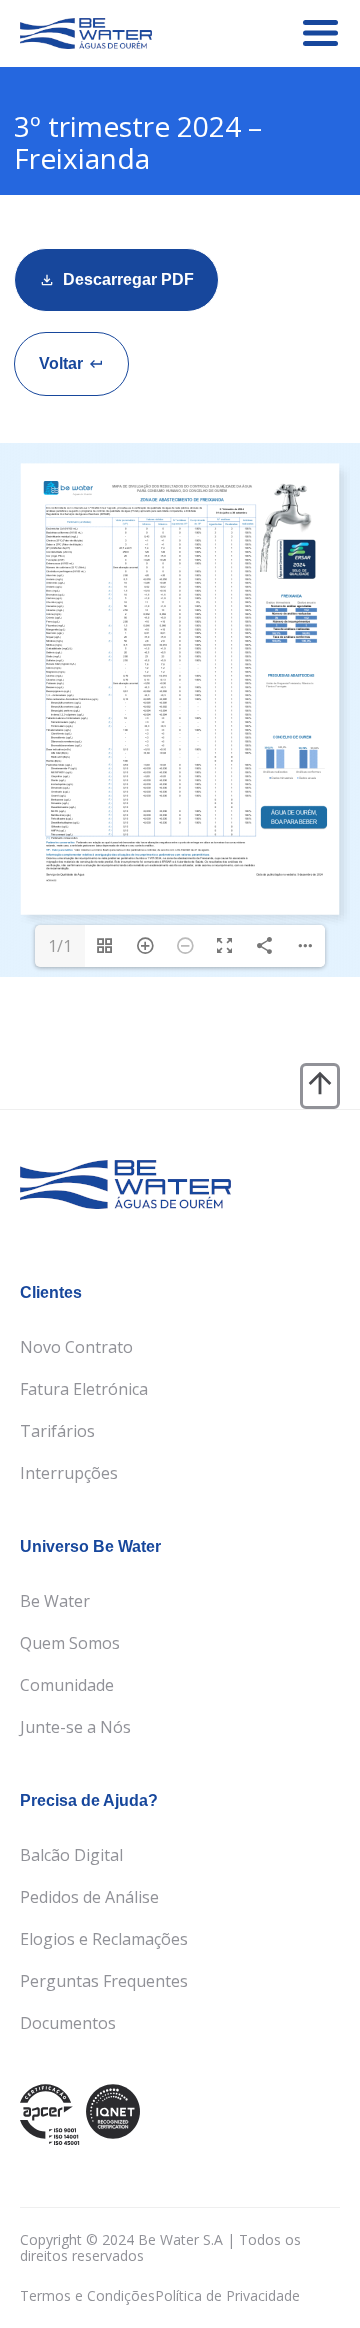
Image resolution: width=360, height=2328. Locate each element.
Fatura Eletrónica (84, 1389)
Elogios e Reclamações (104, 1939)
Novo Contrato (76, 1347)
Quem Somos (70, 1643)
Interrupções (69, 1473)
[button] (71, 364)
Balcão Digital (71, 1855)
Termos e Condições (87, 2295)
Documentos (68, 2023)
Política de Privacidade (227, 2295)
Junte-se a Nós (75, 1727)
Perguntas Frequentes (104, 1981)
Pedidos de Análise (89, 1897)
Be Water (55, 1601)
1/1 (60, 946)
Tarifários (57, 1431)
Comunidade (67, 1685)
